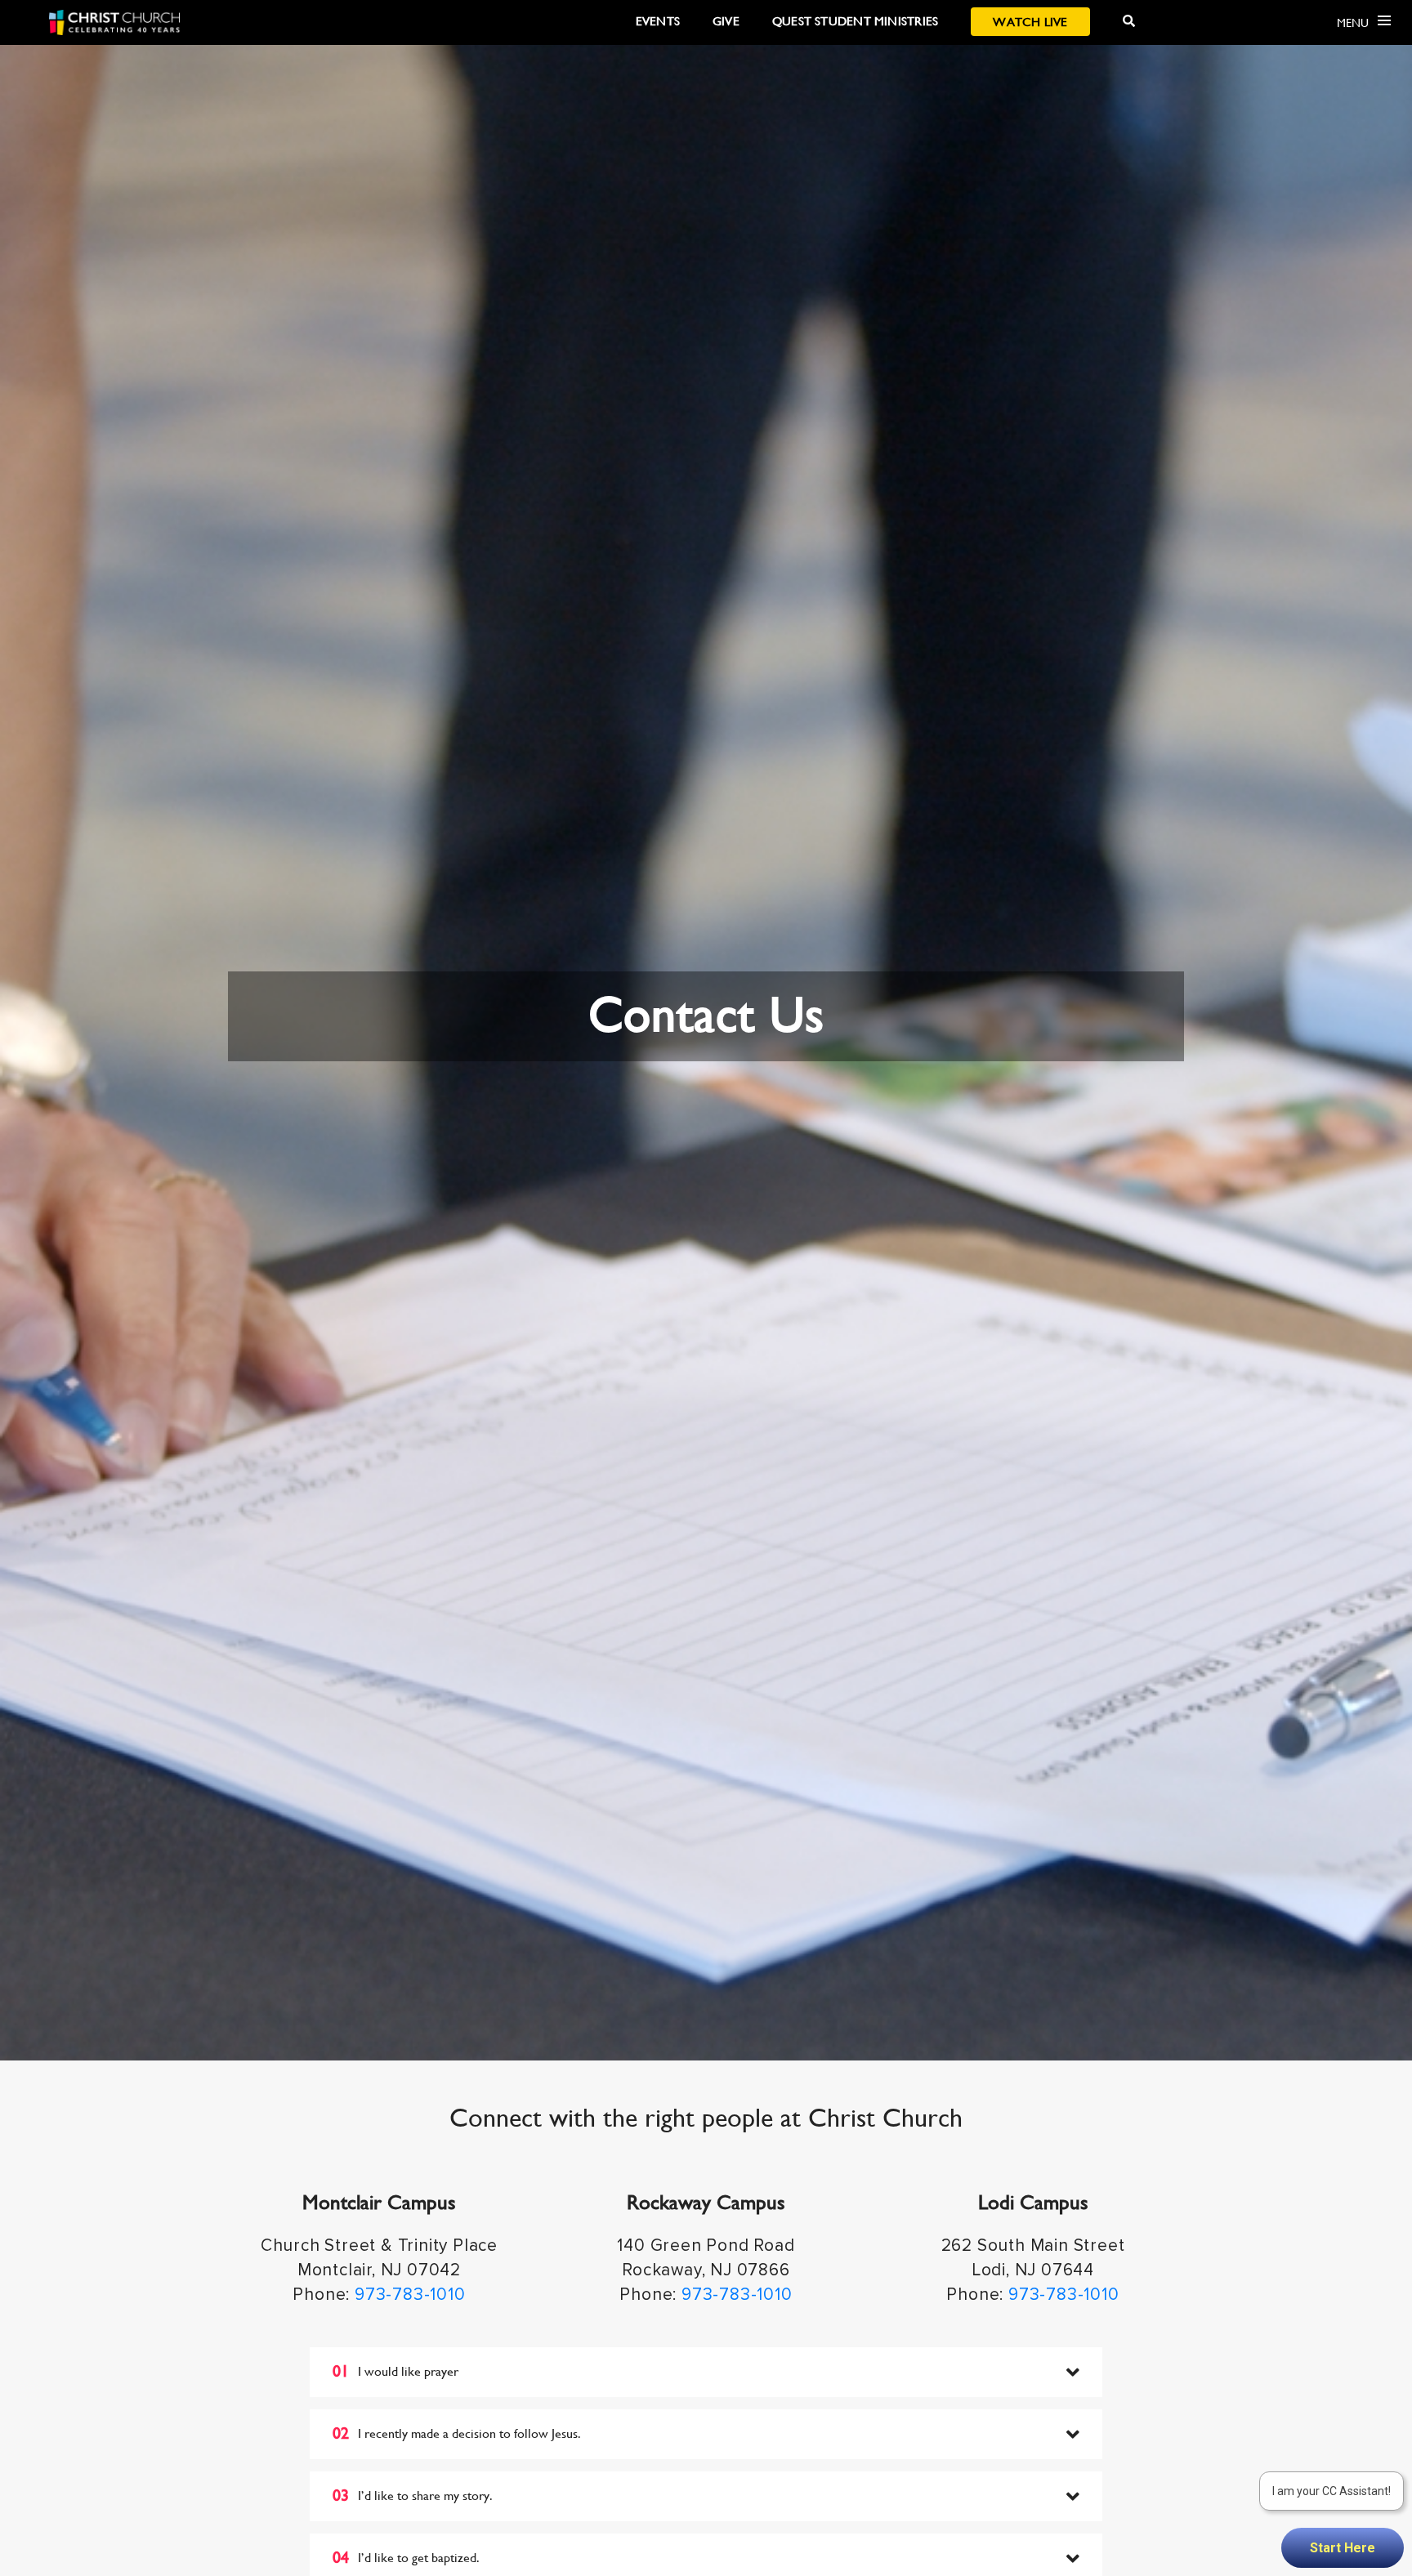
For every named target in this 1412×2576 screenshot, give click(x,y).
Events (658, 21)
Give (726, 21)
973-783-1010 (410, 2295)
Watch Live (1030, 22)
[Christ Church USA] (114, 22)
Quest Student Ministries (855, 21)
